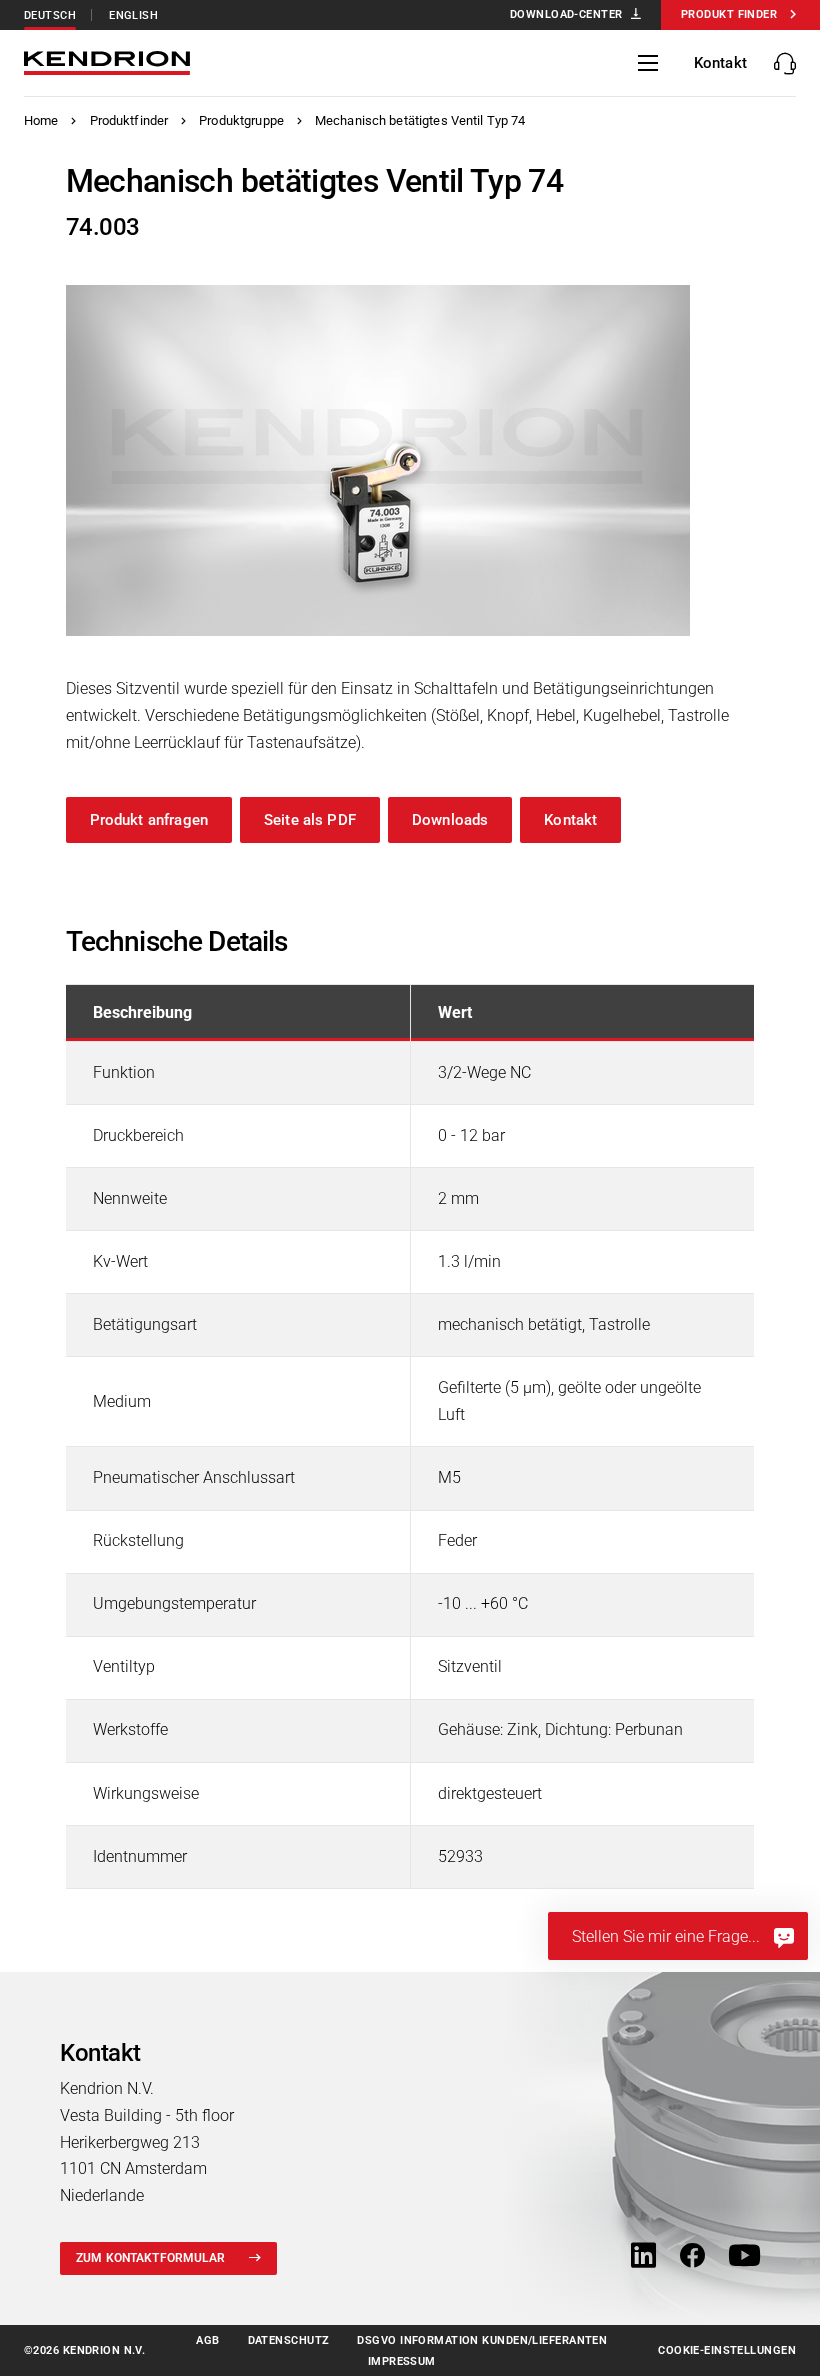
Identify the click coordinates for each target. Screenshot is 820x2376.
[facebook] (692, 2257)
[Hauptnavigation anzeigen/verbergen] (648, 63)
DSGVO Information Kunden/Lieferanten (482, 2340)
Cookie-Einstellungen (727, 2350)
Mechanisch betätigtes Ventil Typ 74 (420, 120)
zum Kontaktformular (150, 2258)
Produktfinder (129, 120)
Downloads (450, 820)
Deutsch (50, 15)
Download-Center (566, 14)
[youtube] (744, 2257)
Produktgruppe (241, 120)
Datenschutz (289, 2340)
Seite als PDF (310, 820)
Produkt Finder (729, 14)
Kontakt (570, 820)
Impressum (402, 2361)
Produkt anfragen (149, 820)
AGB (207, 2340)
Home (41, 120)
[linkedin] (643, 2257)
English (133, 15)
